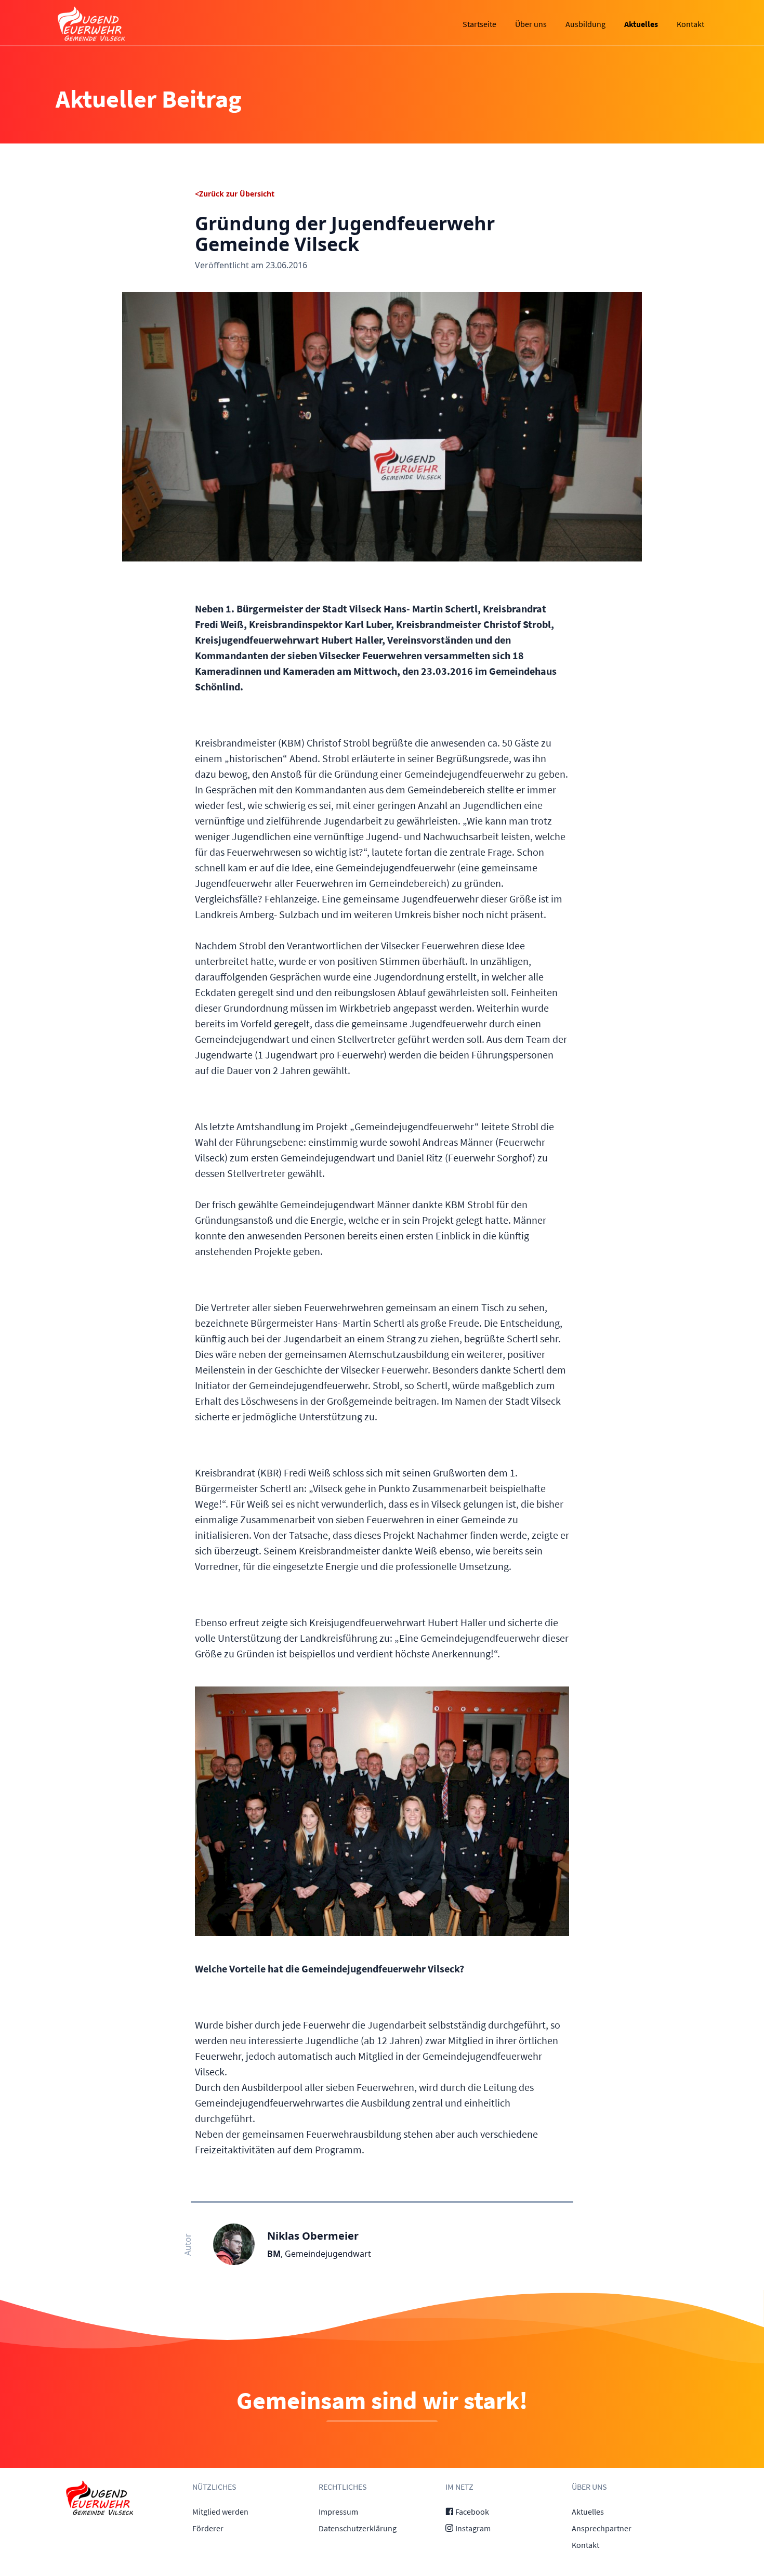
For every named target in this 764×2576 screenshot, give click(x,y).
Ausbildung (585, 24)
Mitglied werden (220, 2512)
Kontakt (690, 24)
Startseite (479, 24)
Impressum (338, 2512)
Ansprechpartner (602, 2528)
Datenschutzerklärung (358, 2528)
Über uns (531, 24)
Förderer (208, 2528)
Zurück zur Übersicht (237, 194)
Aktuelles (641, 24)
